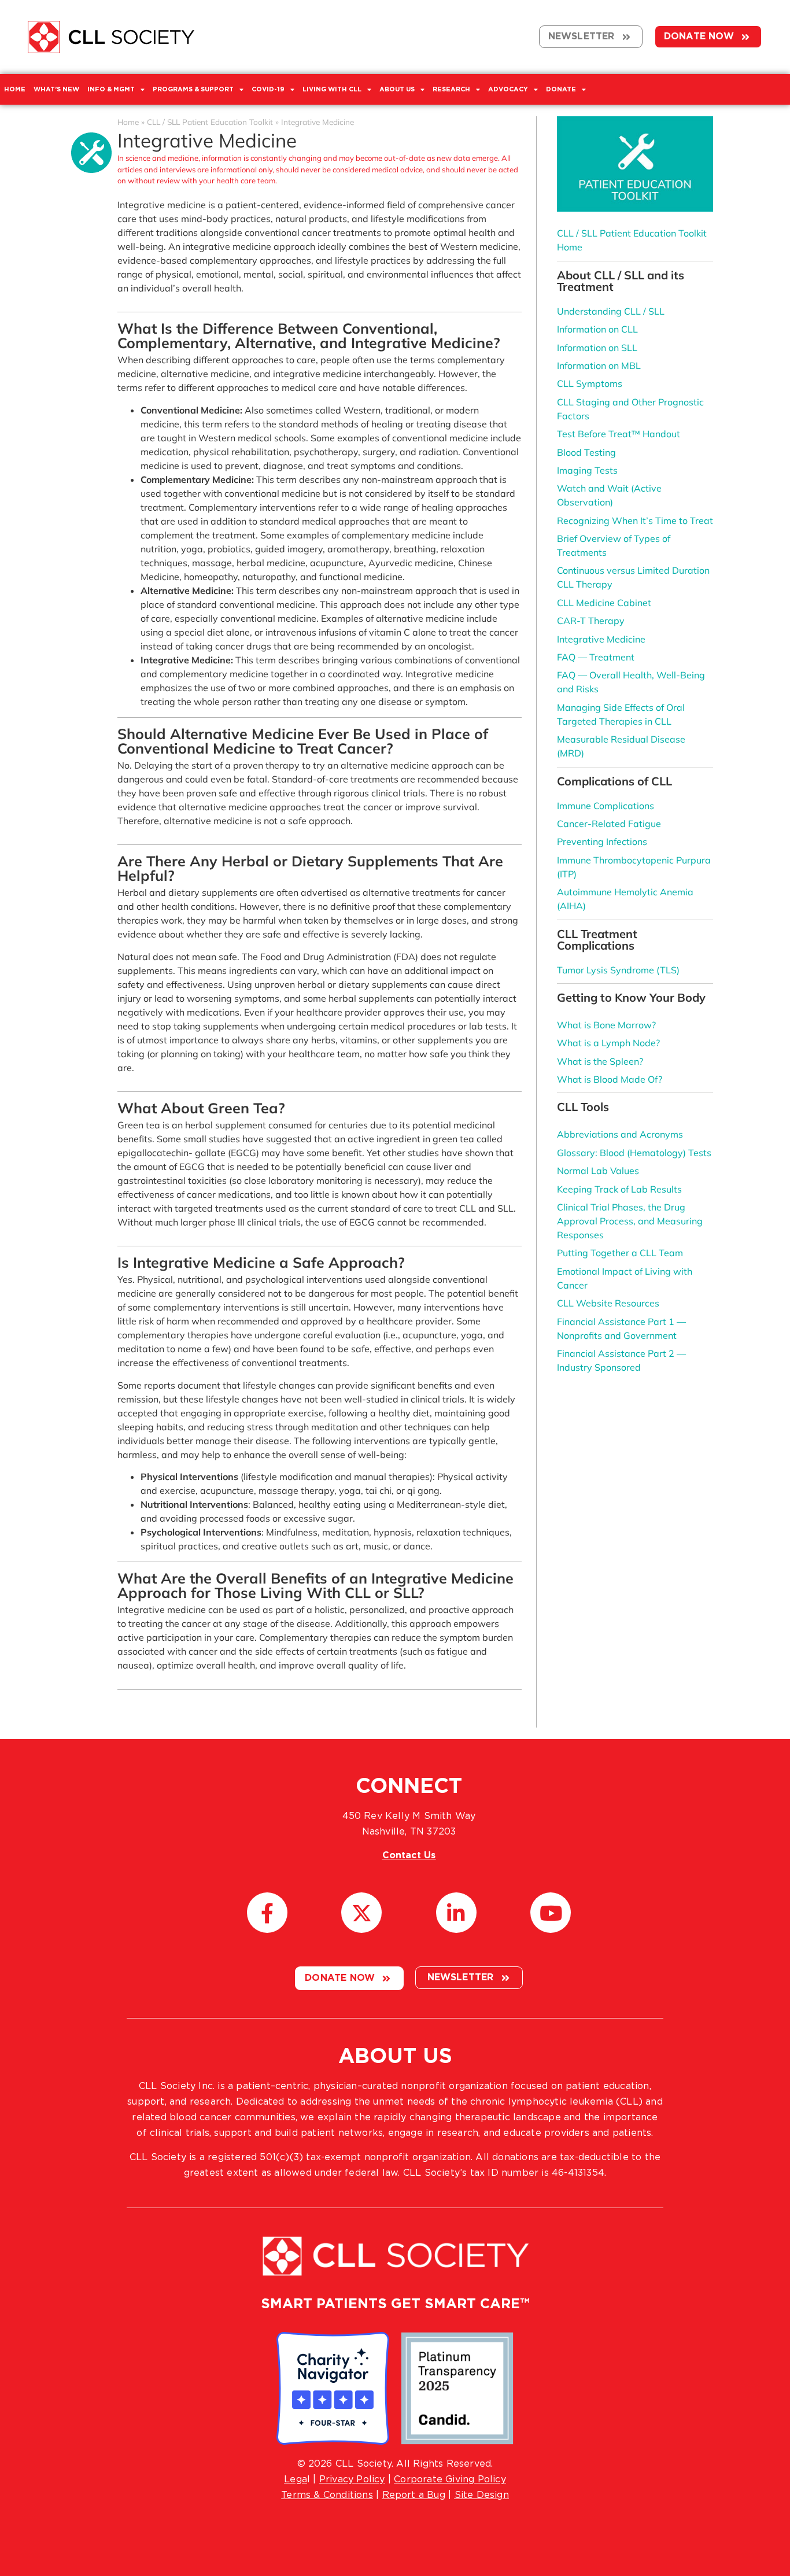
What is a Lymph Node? (608, 1043)
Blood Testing (586, 452)
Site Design (482, 2495)
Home (128, 122)
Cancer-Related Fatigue (609, 824)
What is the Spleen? (600, 1061)
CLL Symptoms (590, 383)
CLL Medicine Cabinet (604, 603)
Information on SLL (597, 348)
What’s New (56, 89)
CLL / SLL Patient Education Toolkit (210, 122)
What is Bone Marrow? (606, 1025)
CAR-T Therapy (591, 621)
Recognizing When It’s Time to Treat (635, 521)
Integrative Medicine (601, 639)
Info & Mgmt (111, 89)
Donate (561, 89)
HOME (15, 89)
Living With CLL (332, 89)
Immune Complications (606, 806)
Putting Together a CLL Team (620, 1253)
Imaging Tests (587, 470)
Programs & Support (193, 89)
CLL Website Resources (608, 1303)
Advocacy (508, 89)
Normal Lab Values (598, 1171)
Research (451, 89)
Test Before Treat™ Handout (619, 434)
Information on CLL (597, 329)
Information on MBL (599, 366)
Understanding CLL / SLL (611, 311)
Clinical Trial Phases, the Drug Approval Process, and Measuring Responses (630, 1221)
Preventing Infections (602, 842)
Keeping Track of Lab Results (619, 1189)
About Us (397, 89)
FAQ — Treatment (596, 657)
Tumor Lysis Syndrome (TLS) (618, 970)
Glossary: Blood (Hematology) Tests (634, 1153)
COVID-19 (268, 89)
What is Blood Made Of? (610, 1079)
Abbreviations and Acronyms (620, 1134)
